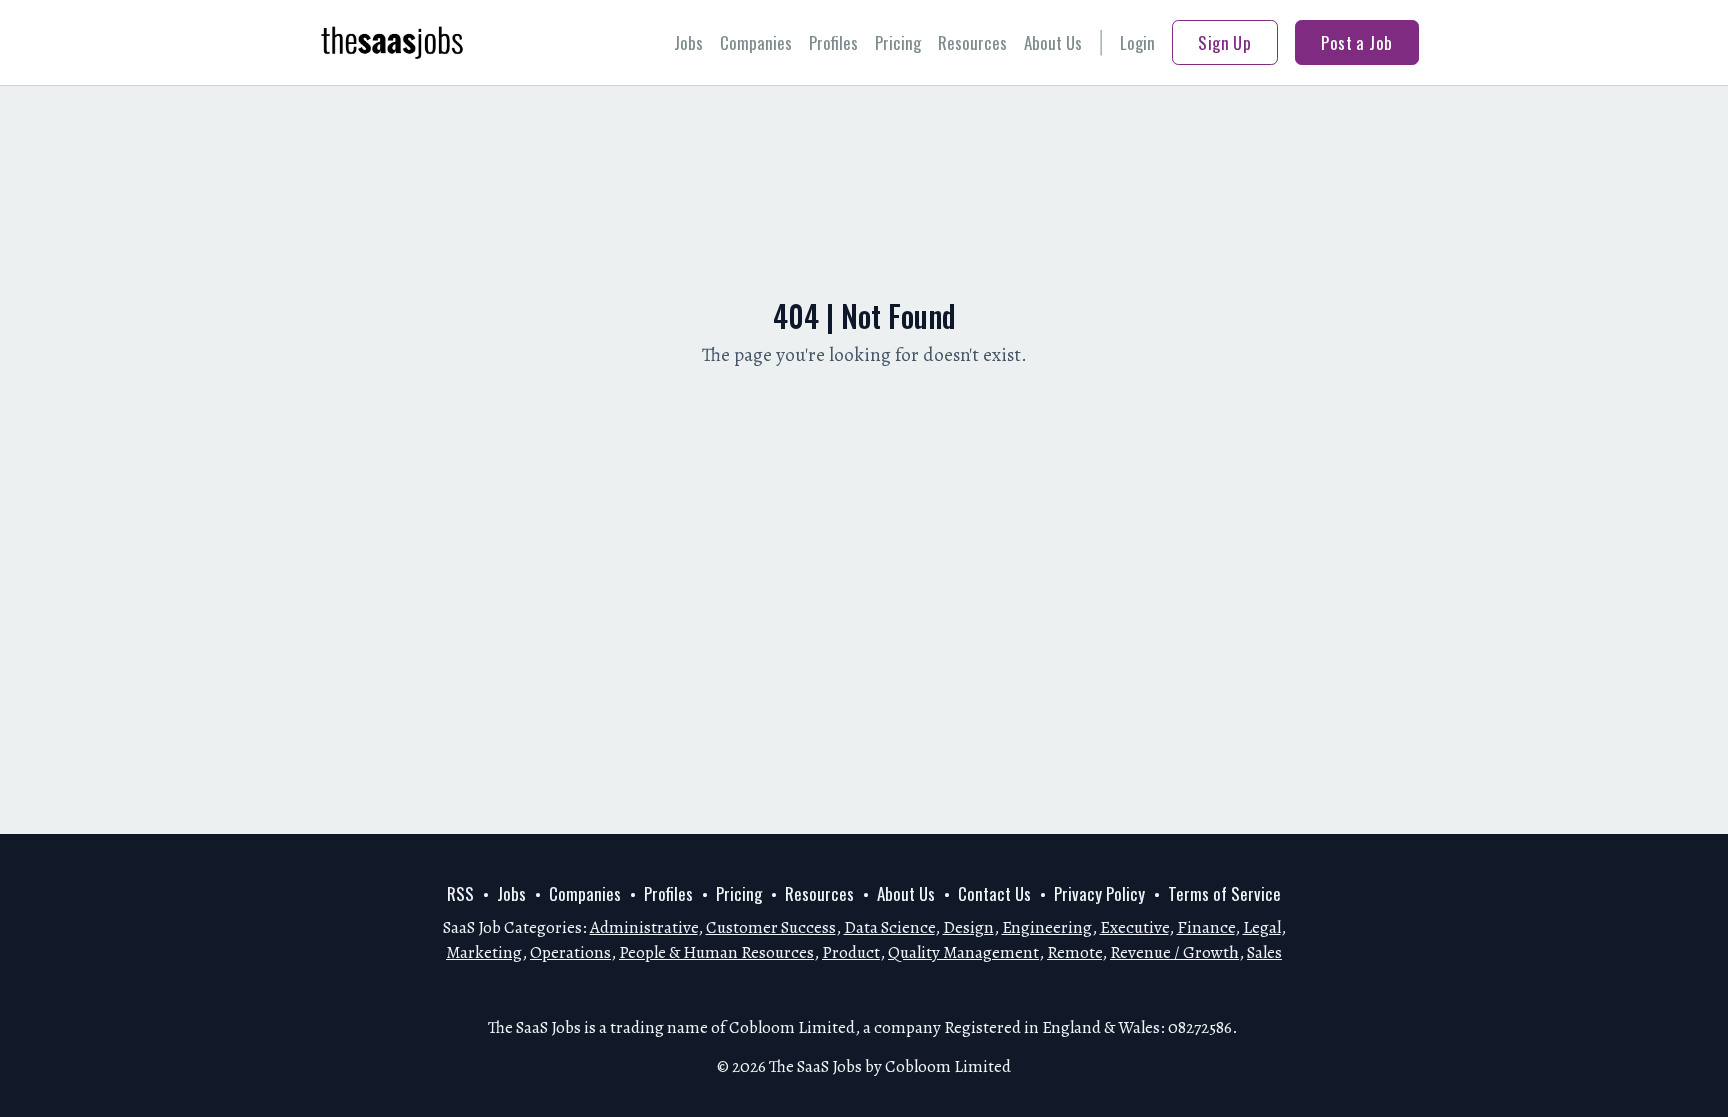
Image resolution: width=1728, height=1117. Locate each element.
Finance (1206, 927)
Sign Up (1224, 42)
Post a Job (1356, 42)
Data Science (889, 927)
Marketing (484, 952)
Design (968, 927)
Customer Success (771, 927)
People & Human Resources (716, 952)
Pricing (898, 42)
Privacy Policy (1099, 893)
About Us (1053, 42)
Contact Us (994, 893)
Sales (1264, 952)
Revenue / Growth (1174, 952)
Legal (1262, 927)
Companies (756, 42)
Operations (570, 952)
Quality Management (963, 952)
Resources (972, 42)
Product (851, 952)
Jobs (688, 42)
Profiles (833, 42)
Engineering (1047, 927)
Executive (1134, 927)
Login (1137, 42)
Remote (1074, 952)
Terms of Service (1224, 893)
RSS (460, 893)
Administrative (644, 927)
